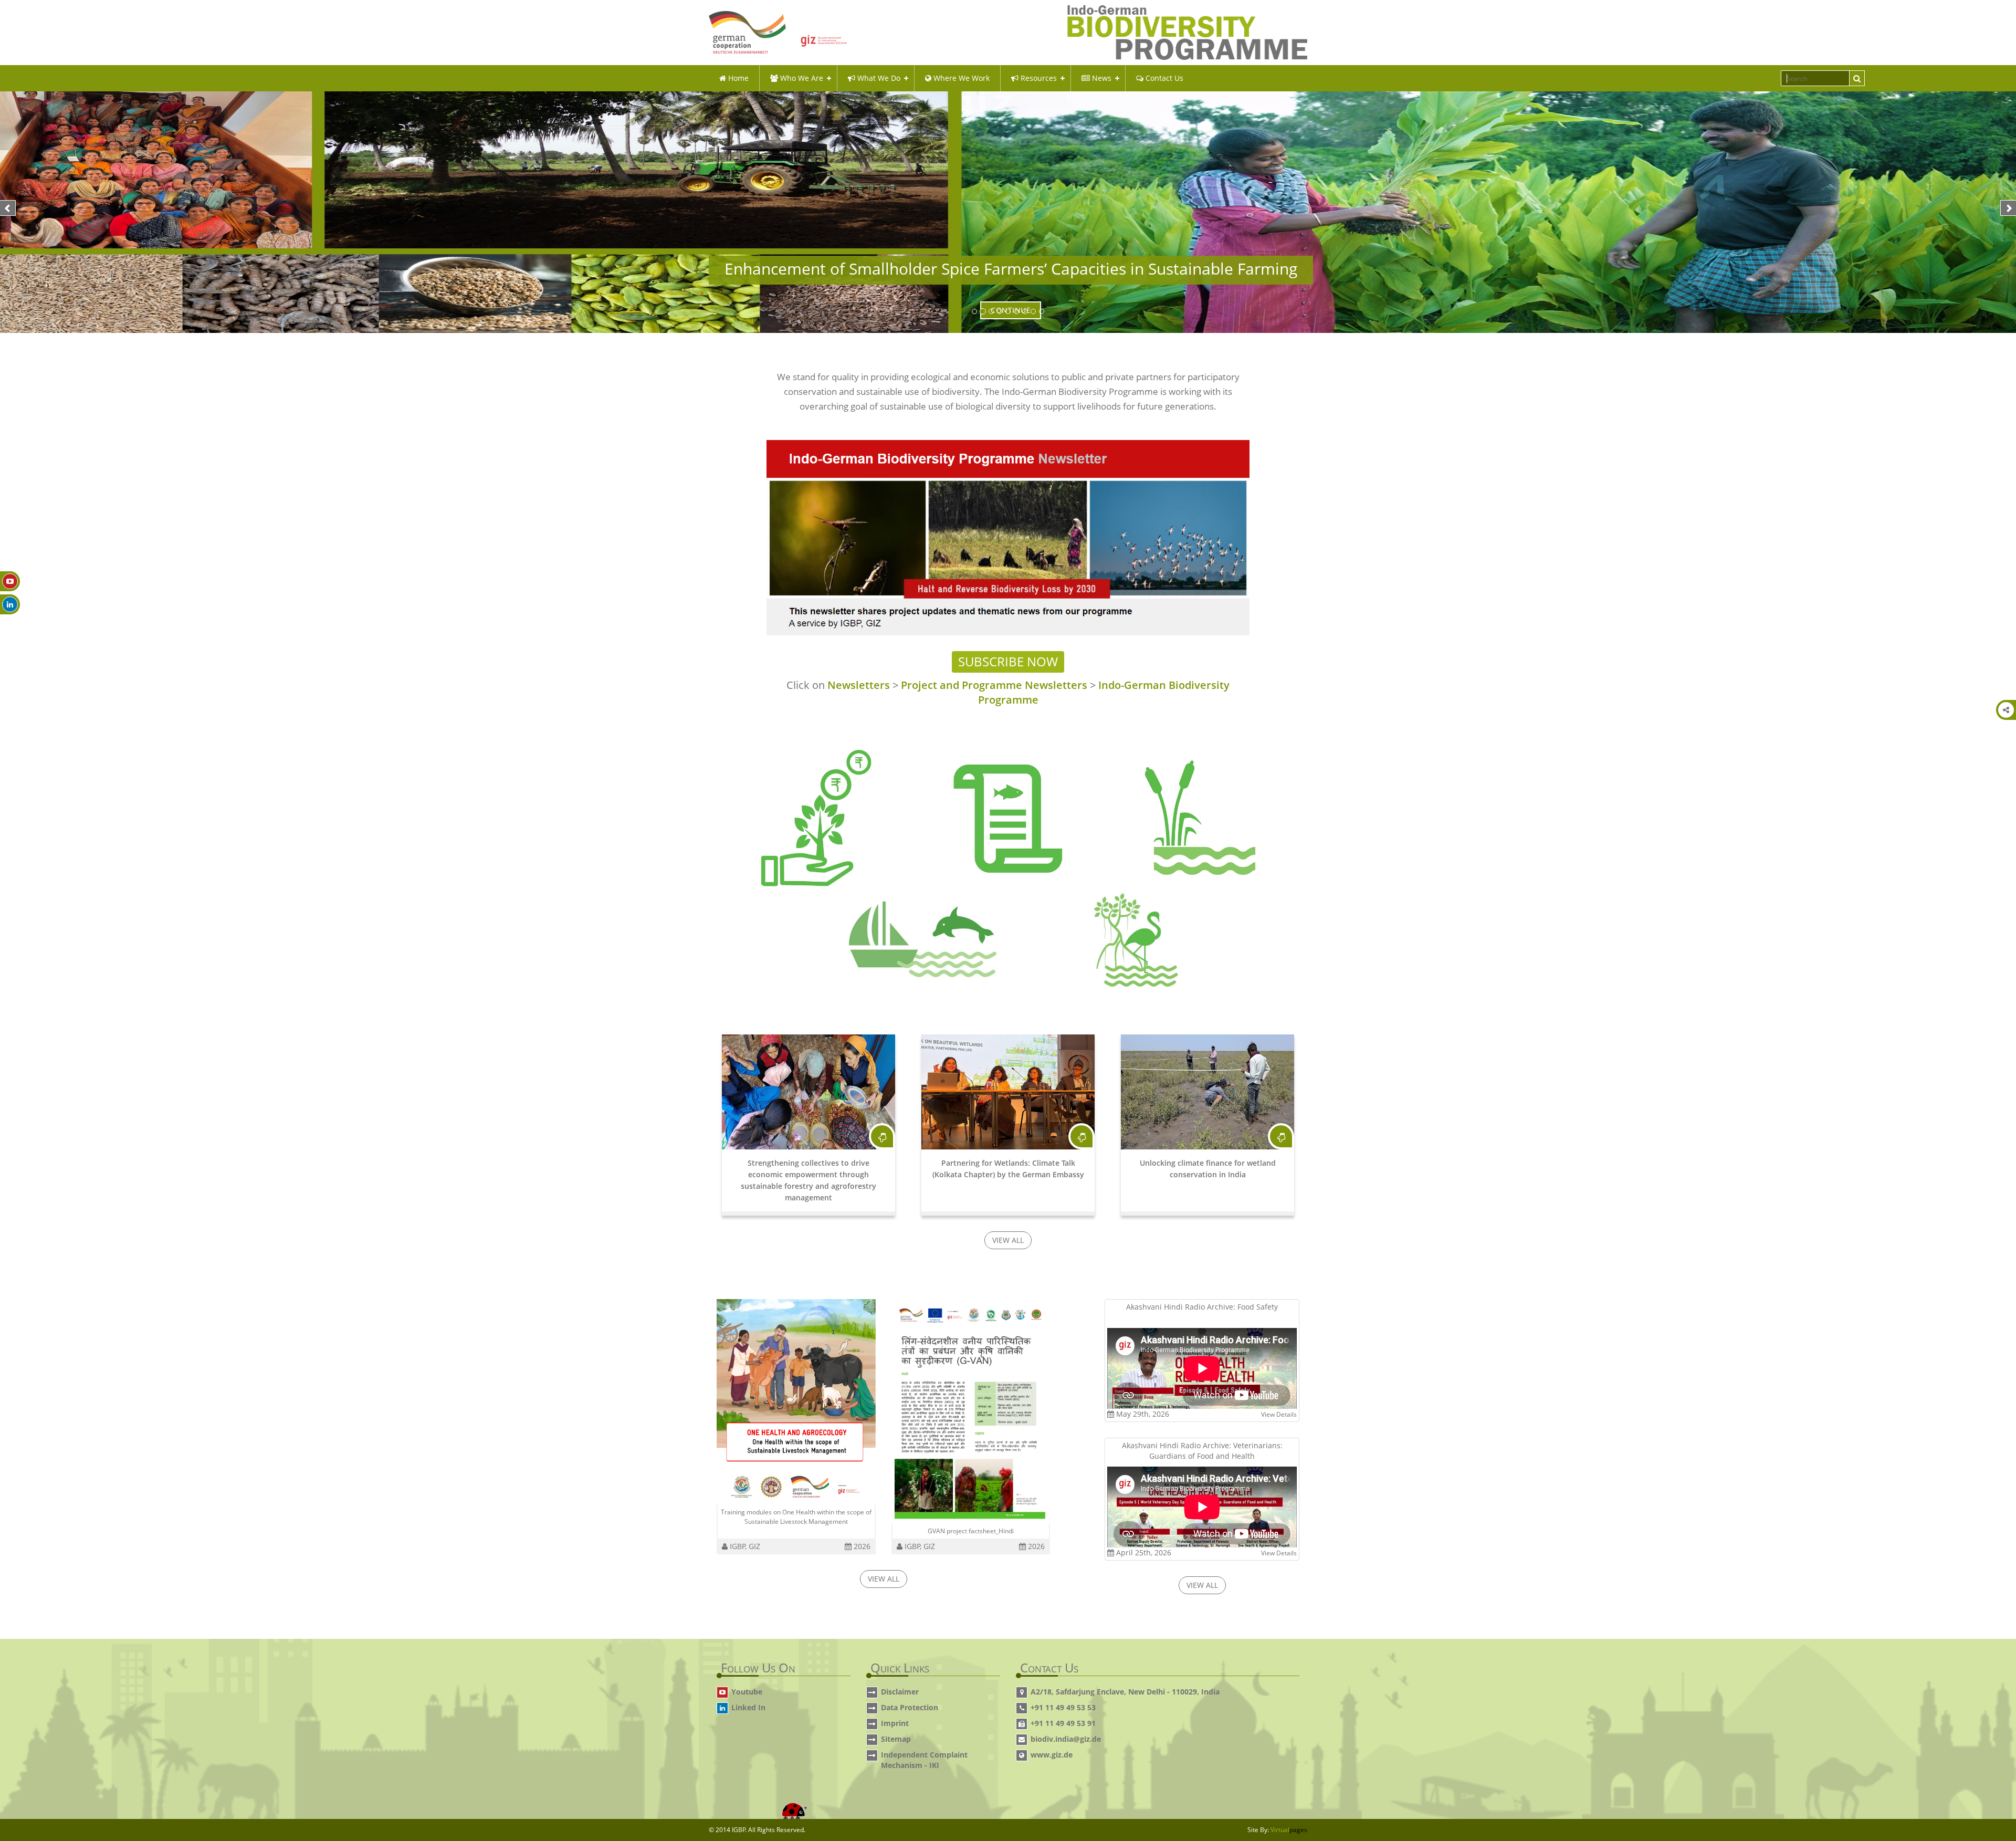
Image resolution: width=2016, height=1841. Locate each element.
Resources (1038, 78)
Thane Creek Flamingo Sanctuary (1122, 937)
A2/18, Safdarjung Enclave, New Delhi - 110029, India (1125, 1692)
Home (737, 78)
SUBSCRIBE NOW (1008, 661)
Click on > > (1008, 693)
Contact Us (1163, 78)
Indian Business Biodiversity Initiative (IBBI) (816, 837)
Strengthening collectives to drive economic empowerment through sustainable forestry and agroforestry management (808, 1180)
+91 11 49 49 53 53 (1063, 1707)
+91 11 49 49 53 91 (1063, 1723)
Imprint (895, 1723)
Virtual (1289, 1830)
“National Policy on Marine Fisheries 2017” (1008, 813)
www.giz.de (1052, 1755)
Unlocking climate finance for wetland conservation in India (1208, 1169)
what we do (878, 78)
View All (1008, 1240)
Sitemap (896, 1739)
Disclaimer (900, 1692)
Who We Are (801, 78)
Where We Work (960, 78)
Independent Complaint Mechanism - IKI (924, 1760)
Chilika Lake (959, 937)
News (1101, 78)
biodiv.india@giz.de (1066, 1739)
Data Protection (910, 1707)
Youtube (747, 1692)
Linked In (748, 1707)
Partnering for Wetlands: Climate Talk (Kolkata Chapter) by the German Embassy (1008, 1169)
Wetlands (1174, 812)
